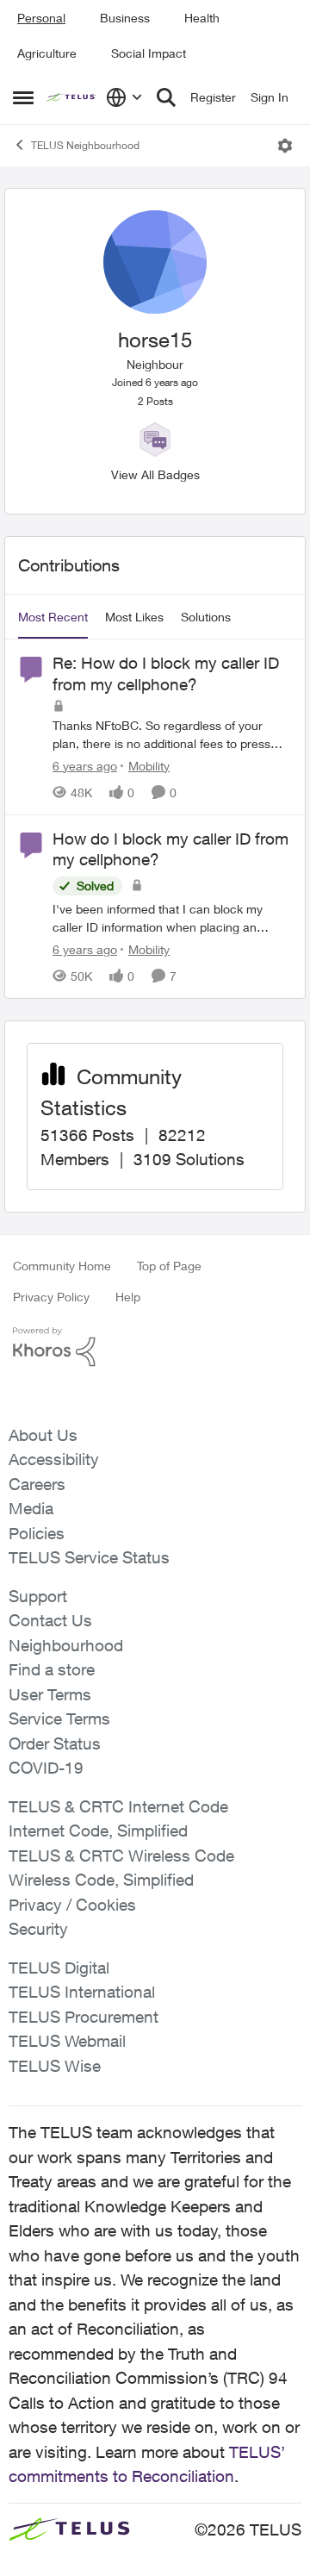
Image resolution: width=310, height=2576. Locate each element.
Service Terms (59, 1718)
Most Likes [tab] (134, 617)
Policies (37, 1533)
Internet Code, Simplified (98, 1831)
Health (202, 18)
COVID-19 (46, 1768)
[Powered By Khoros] (155, 1347)
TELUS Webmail (67, 2041)
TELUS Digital (59, 1968)
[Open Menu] (285, 146)
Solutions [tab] (206, 617)
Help (128, 1297)
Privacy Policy (51, 1297)
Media (31, 1508)
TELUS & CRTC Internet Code (118, 1806)
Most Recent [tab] (53, 617)
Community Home (62, 1266)
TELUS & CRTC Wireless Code (121, 1856)
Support (38, 1596)
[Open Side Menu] (23, 97)
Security (38, 1929)
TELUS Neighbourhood (85, 145)
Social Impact (149, 53)
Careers (37, 1484)
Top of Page (169, 1266)
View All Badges (155, 474)
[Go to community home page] (72, 98)
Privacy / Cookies (72, 1905)
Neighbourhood (66, 1645)
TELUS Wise (55, 2066)
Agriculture (47, 53)
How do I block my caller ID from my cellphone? (170, 849)
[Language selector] (124, 97)
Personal (41, 18)
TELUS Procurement (84, 2017)
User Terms (50, 1694)
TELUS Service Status (89, 1557)
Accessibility (54, 1459)
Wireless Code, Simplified (101, 1880)
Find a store (52, 1669)
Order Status (55, 1743)
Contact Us (50, 1620)
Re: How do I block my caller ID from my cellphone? (166, 674)
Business (125, 18)
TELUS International (82, 1992)
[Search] (166, 97)
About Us (43, 1435)
